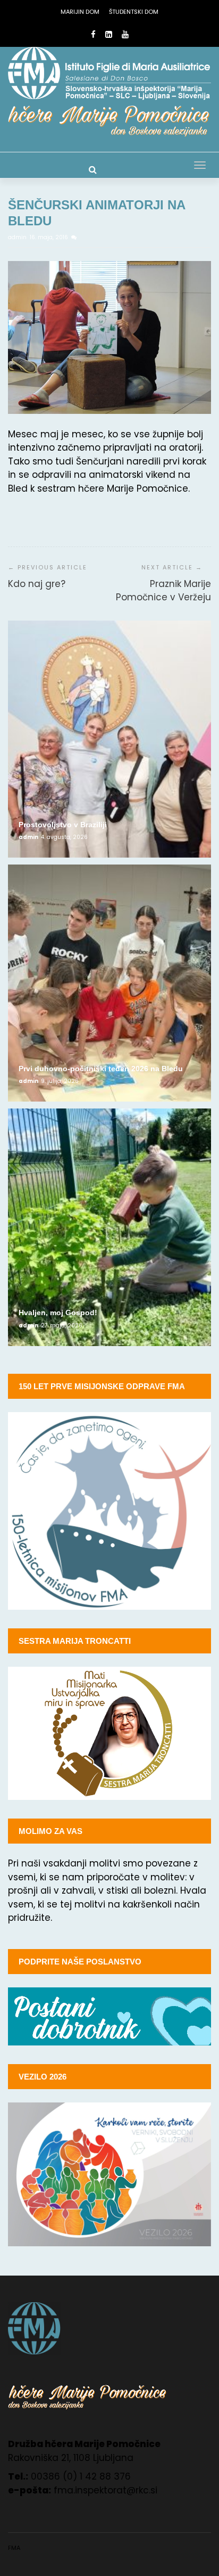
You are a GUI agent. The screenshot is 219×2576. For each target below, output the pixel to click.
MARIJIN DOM (80, 12)
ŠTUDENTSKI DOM (134, 12)
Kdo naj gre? (37, 584)
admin (18, 237)
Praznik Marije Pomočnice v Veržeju (163, 591)
